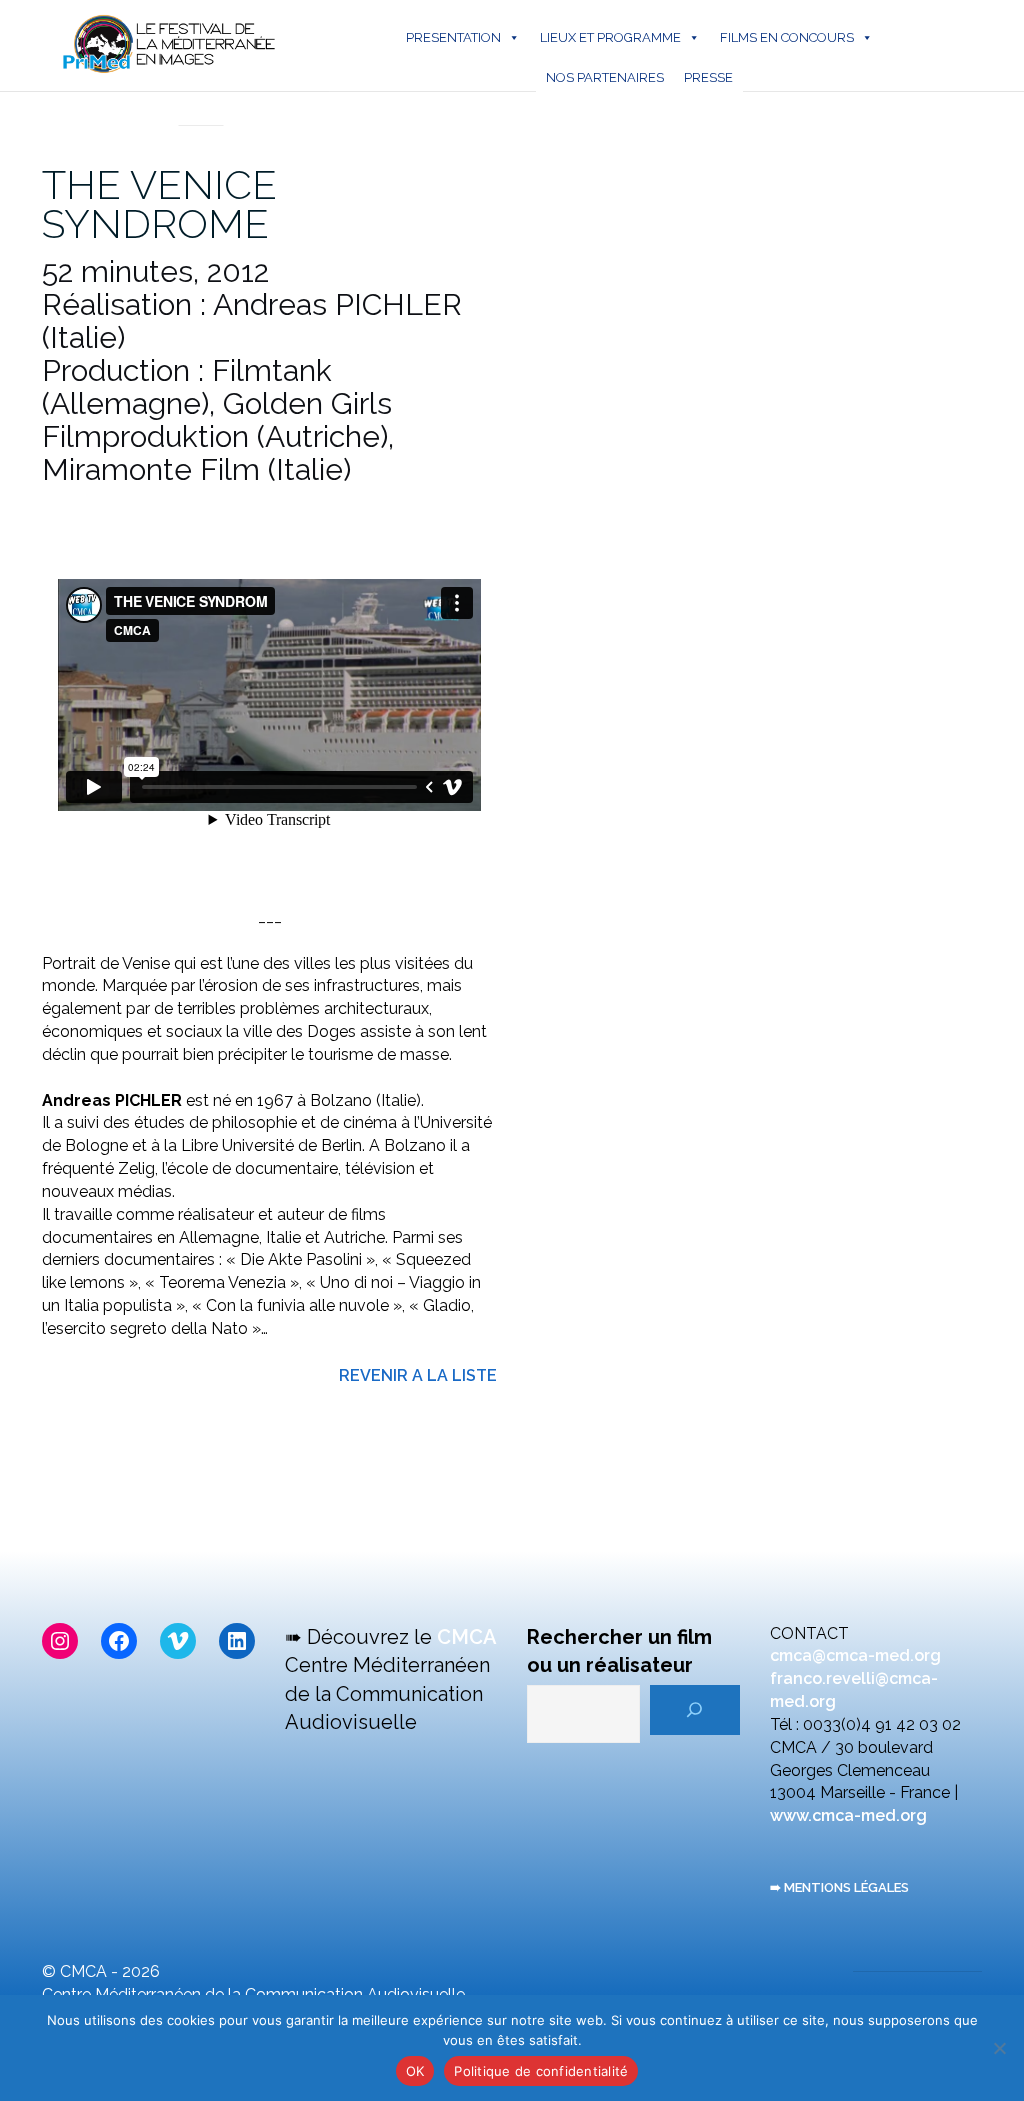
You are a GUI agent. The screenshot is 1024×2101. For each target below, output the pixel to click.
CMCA (467, 1637)
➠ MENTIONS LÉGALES (839, 1887)
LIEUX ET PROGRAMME (610, 37)
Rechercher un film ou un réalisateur (619, 1651)
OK (415, 2071)
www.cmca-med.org (848, 1815)
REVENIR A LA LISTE (418, 1375)
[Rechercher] (695, 1710)
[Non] (999, 2048)
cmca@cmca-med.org (855, 1655)
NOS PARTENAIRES (605, 77)
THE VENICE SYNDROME (159, 204)
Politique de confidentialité (541, 2071)
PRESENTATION (453, 37)
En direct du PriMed (201, 104)
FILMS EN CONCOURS (787, 37)
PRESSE (708, 77)
